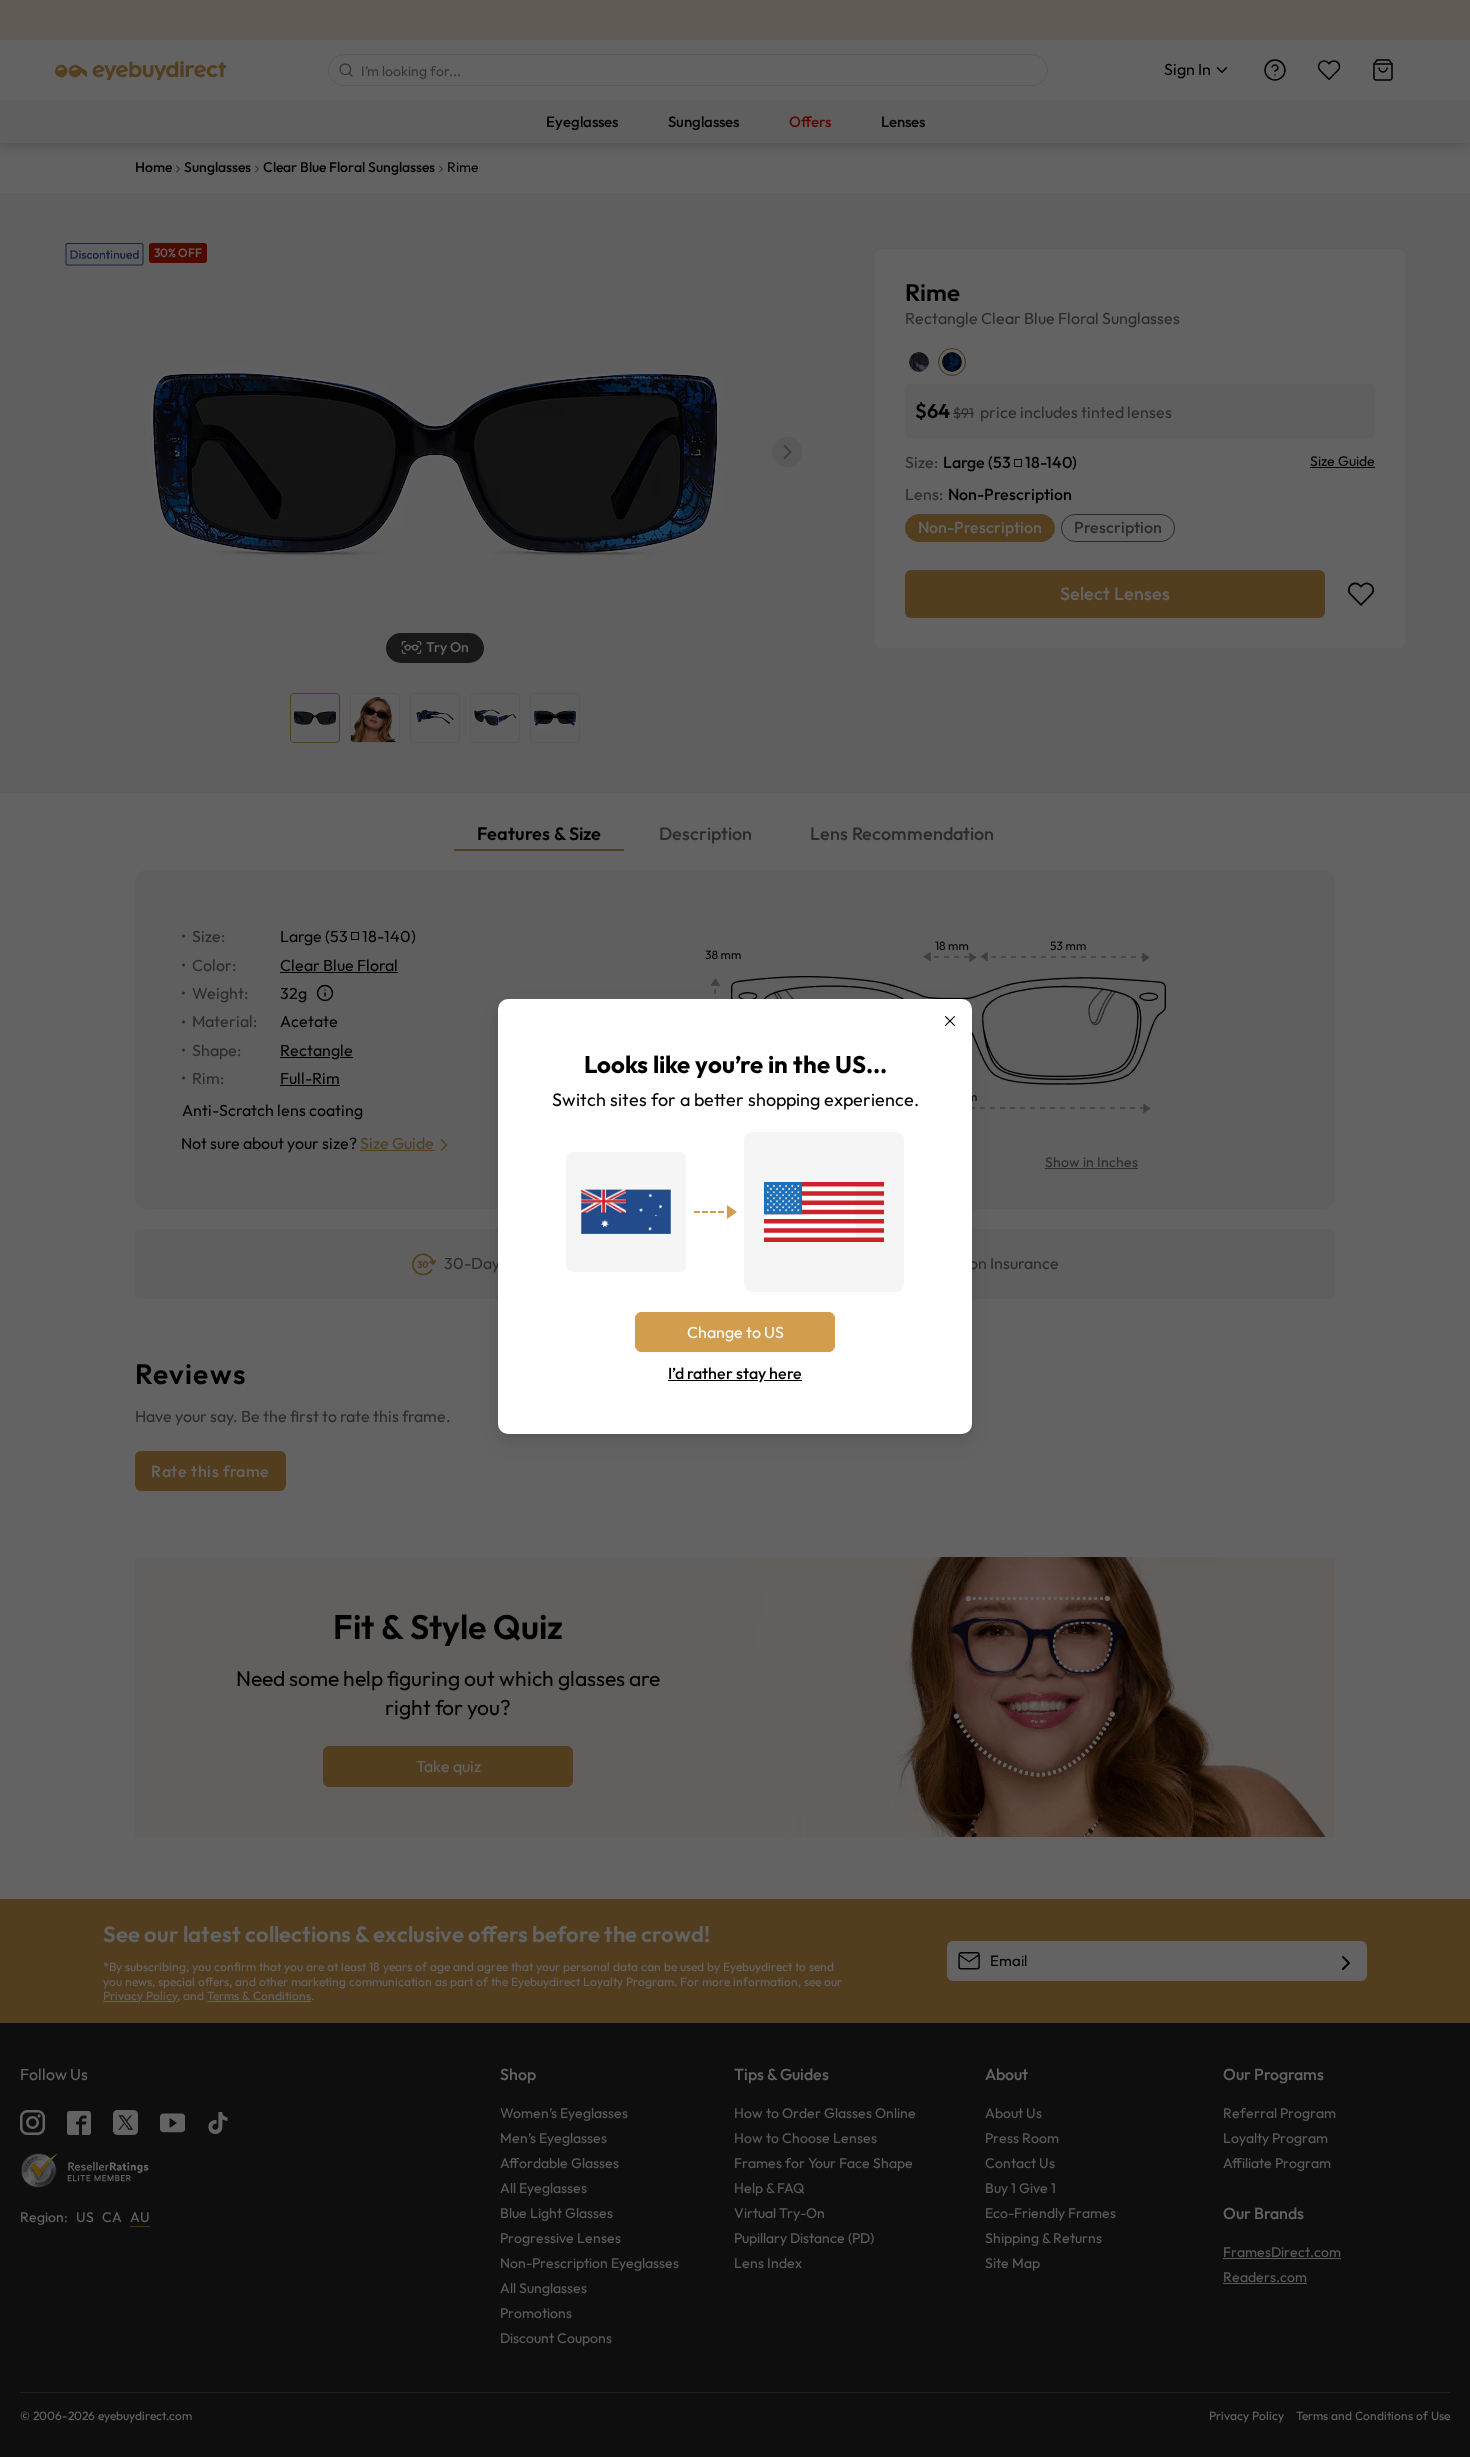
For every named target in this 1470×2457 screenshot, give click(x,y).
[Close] (950, 1021)
